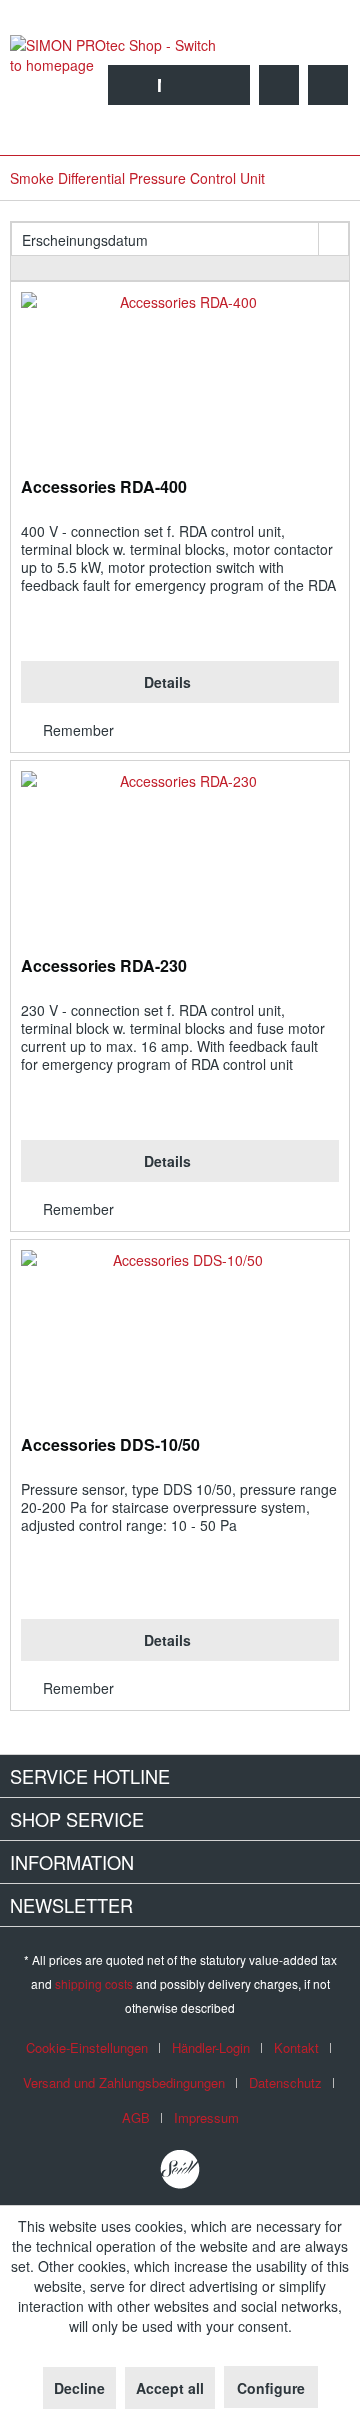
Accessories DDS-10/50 (110, 1445)
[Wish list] (230, 85)
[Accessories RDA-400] (180, 382)
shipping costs (94, 1983)
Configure (271, 2388)
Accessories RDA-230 (104, 966)
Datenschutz (285, 2082)
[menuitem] (159, 85)
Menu (178, 85)
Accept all (170, 2388)
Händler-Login (211, 2047)
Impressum (206, 2117)
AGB (136, 2117)
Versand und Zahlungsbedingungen (124, 2082)
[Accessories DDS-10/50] (180, 1340)
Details (167, 682)
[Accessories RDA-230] (180, 861)
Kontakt (296, 2047)
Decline (79, 2388)
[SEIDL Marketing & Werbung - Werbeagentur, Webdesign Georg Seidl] (180, 2170)
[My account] (279, 85)
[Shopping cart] (328, 85)
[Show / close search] (181, 85)
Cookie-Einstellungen (87, 2047)
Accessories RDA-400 (104, 487)
